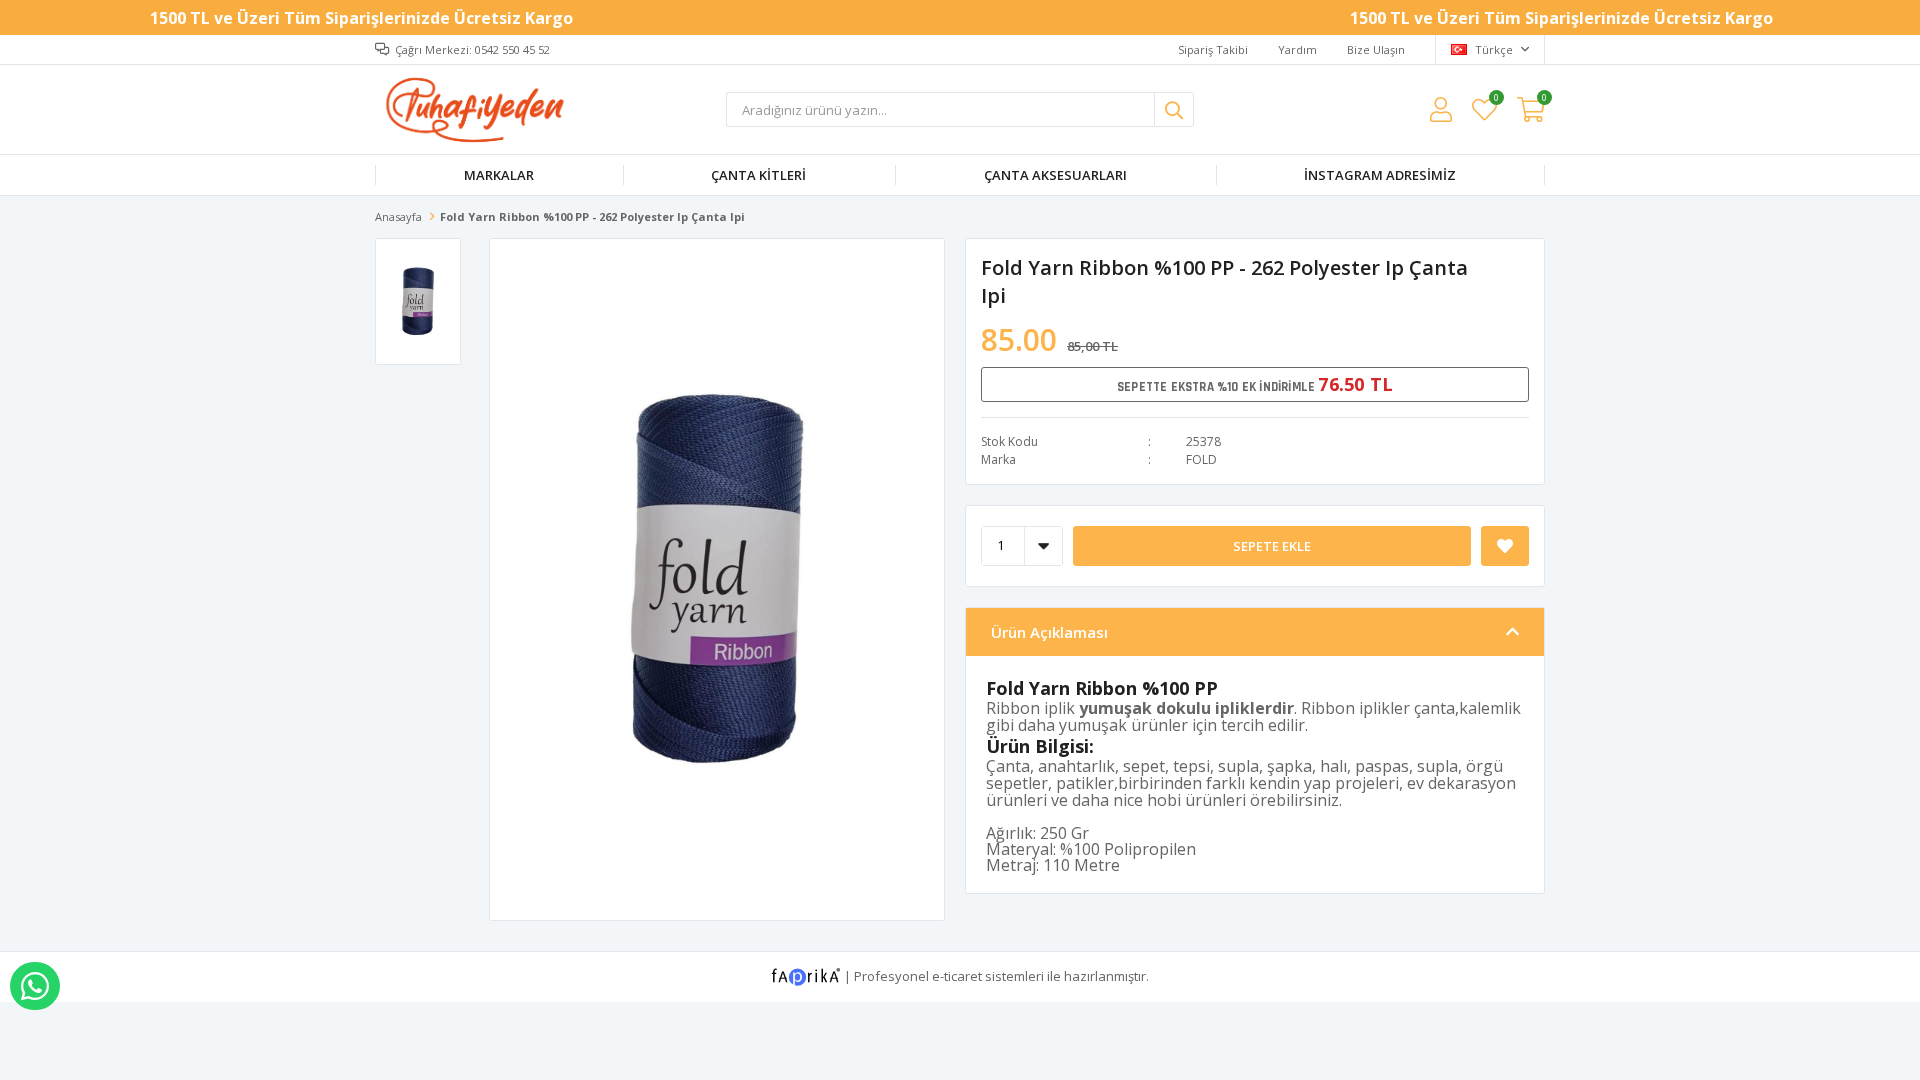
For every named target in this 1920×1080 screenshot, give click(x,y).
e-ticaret (957, 975)
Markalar (499, 175)
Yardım (1297, 49)
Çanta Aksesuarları (1055, 175)
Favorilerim (1495, 100)
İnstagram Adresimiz (1380, 175)
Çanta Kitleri (758, 175)
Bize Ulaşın (1376, 49)
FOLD (1201, 459)
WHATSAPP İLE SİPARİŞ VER (35, 986)
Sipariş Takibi (1213, 49)
